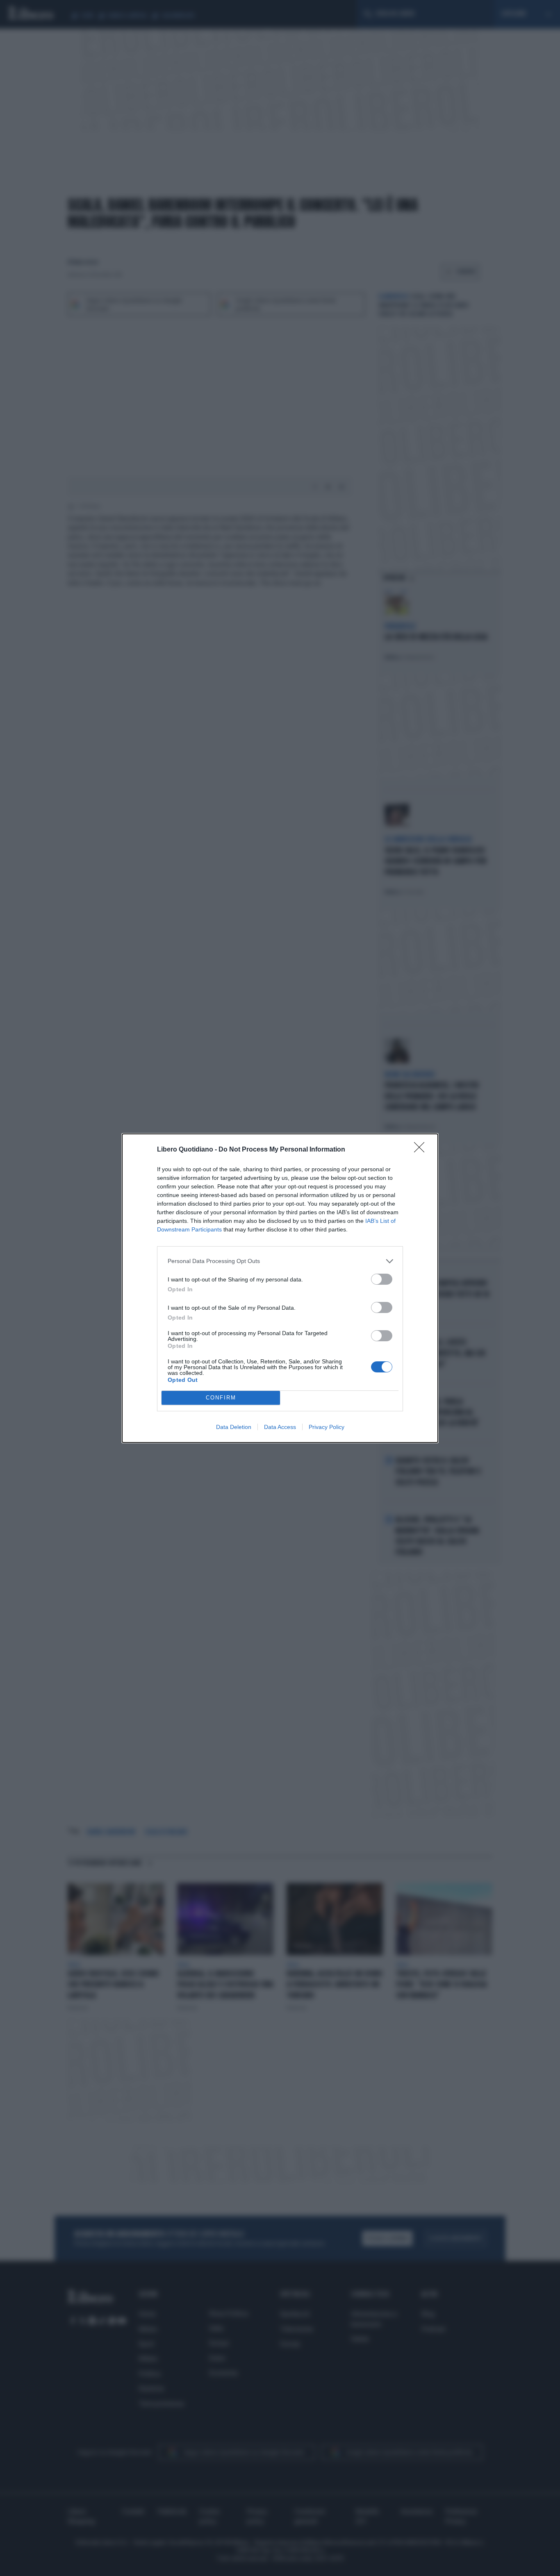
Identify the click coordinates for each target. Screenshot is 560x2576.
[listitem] (280, 1261)
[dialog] (280, 1288)
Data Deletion (234, 1427)
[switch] (382, 1279)
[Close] (422, 1150)
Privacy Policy (327, 1427)
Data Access (280, 1427)
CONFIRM (221, 1398)
